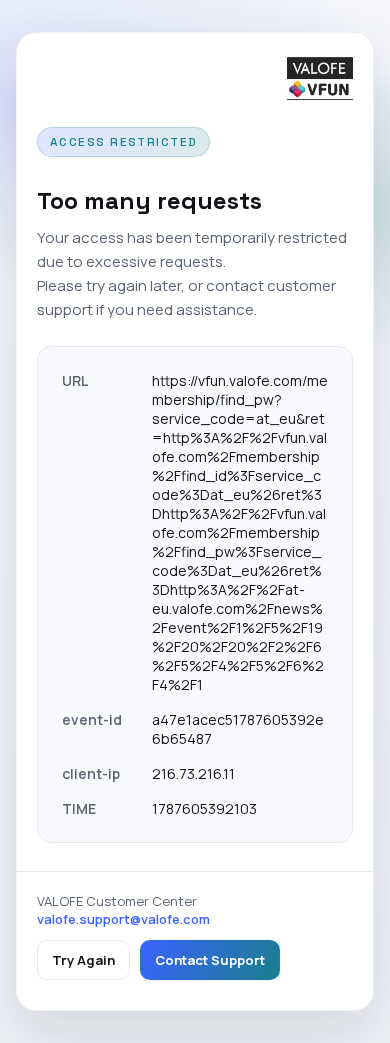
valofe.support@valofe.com (123, 919)
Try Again (83, 960)
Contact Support (210, 960)
